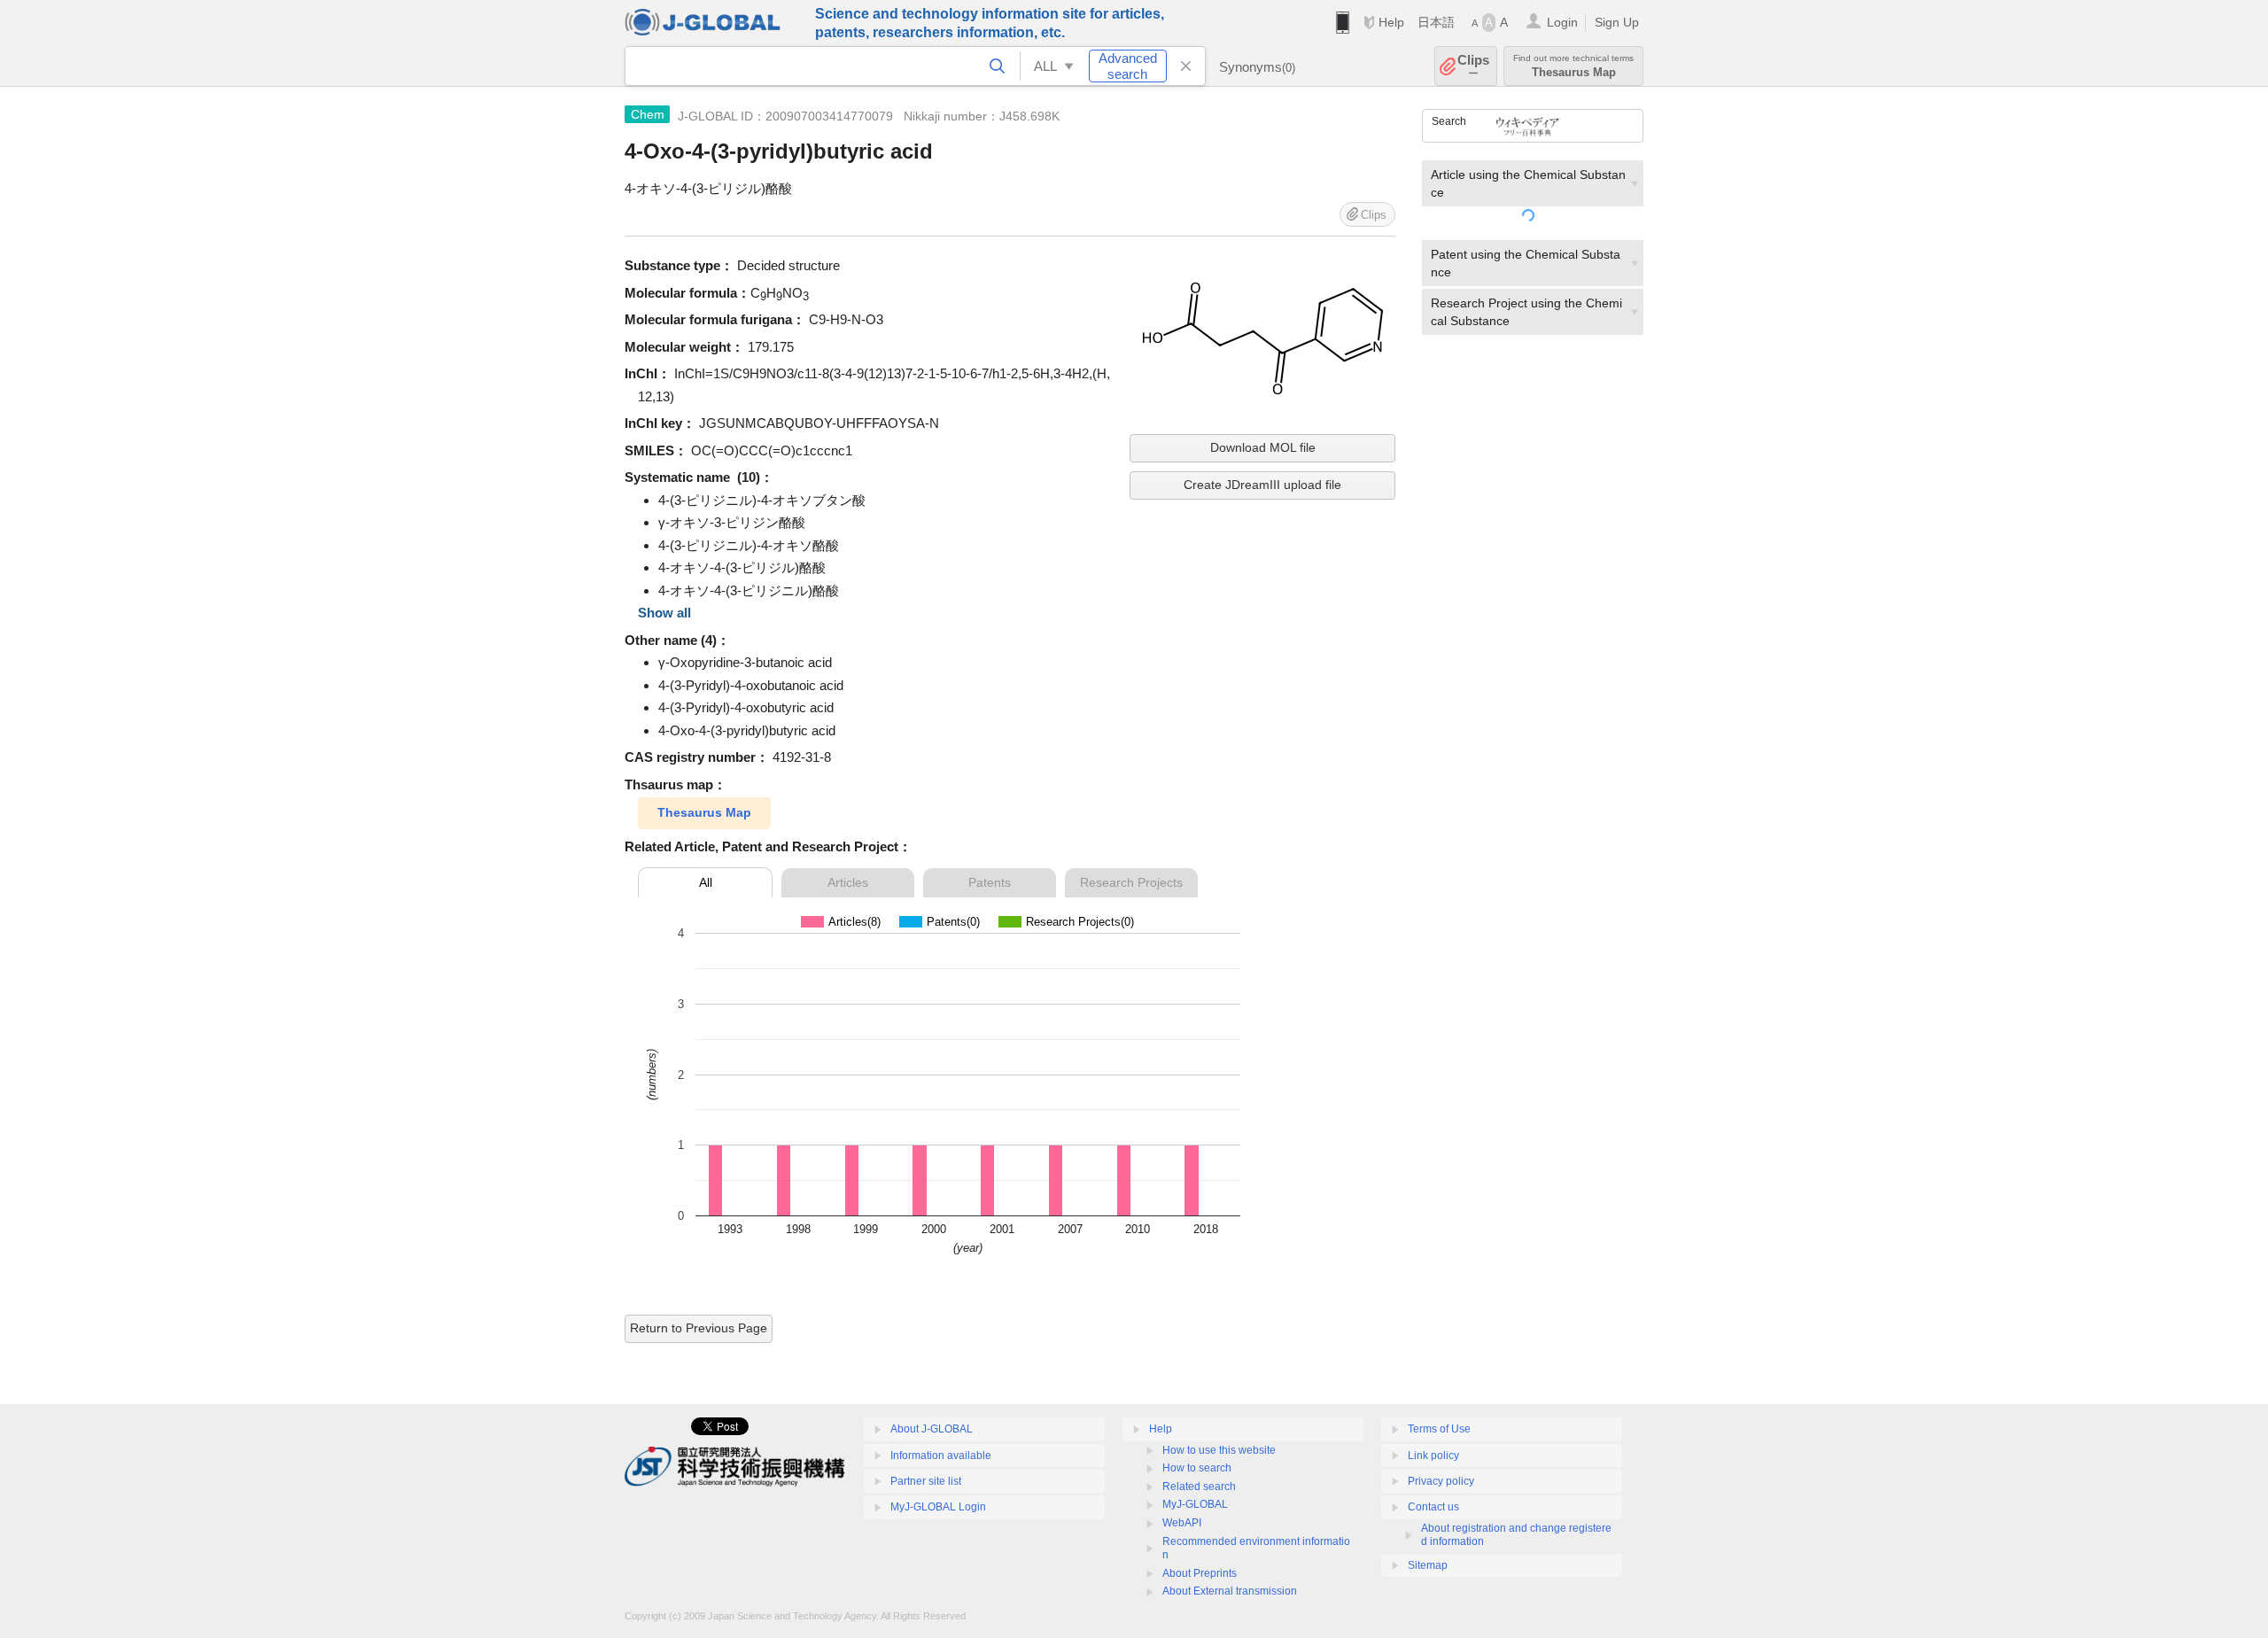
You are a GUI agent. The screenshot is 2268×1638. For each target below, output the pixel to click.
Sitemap (1428, 1565)
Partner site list (926, 1481)
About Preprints (1200, 1573)
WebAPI (1182, 1523)
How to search (1197, 1468)
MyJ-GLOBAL (1195, 1504)
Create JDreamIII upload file (1262, 485)
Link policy (1433, 1456)
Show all (664, 613)
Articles (848, 882)
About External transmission (1230, 1591)
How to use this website (1219, 1450)
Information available (941, 1456)
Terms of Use (1439, 1429)
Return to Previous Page (699, 1328)
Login (1562, 22)
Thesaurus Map (704, 812)
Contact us (1433, 1507)
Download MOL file (1263, 447)
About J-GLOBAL (932, 1429)
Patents (990, 882)
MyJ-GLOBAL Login (938, 1507)
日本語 (1436, 22)
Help (1391, 22)
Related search (1199, 1487)
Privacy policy (1441, 1481)
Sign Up (1617, 22)
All (706, 882)
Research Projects (1131, 882)
